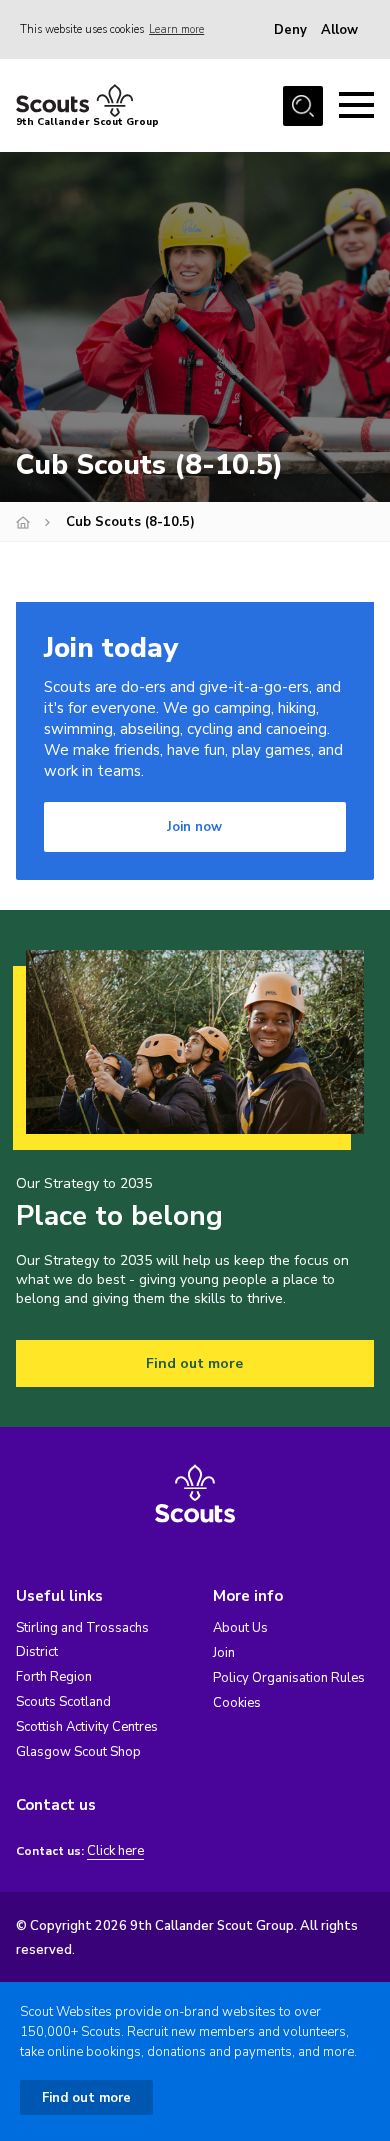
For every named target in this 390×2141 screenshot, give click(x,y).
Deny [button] (290, 30)
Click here (115, 1851)
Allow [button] (339, 30)
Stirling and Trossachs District (82, 1640)
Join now (194, 827)
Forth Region (54, 1677)
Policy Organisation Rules (289, 1678)
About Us (240, 1628)
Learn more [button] (176, 29)
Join (224, 1653)
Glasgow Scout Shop (78, 1752)
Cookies (237, 1703)
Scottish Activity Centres (87, 1727)
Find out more (194, 1363)
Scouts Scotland (63, 1702)
